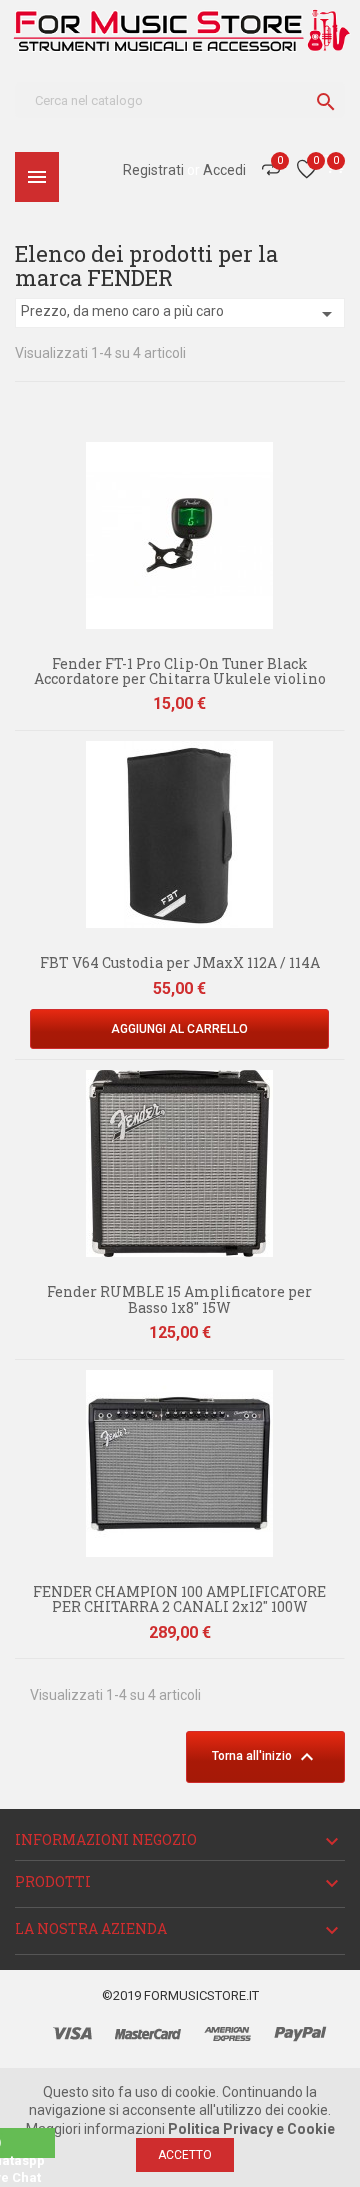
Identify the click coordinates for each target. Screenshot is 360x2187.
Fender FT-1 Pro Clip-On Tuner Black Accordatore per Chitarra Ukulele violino (180, 671)
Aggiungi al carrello (179, 1029)
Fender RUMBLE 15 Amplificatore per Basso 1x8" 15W (179, 1299)
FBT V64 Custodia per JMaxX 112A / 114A (180, 962)
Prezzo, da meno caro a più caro (180, 314)
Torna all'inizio (265, 1757)
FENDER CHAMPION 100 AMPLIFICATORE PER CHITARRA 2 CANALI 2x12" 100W (179, 1599)
